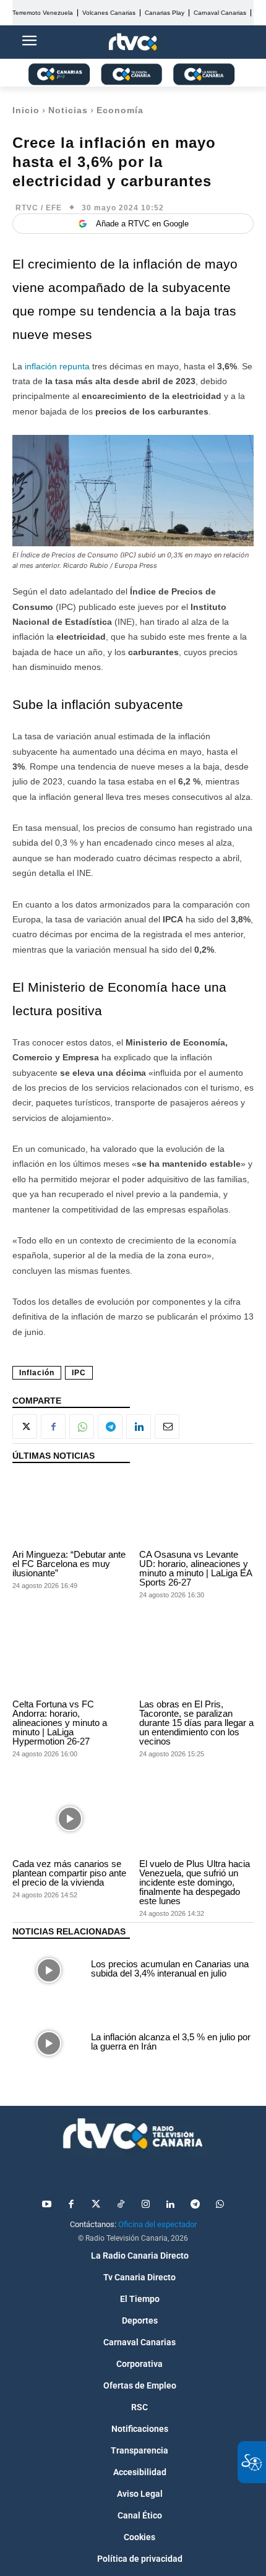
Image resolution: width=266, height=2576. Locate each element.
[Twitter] (96, 2205)
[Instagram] (145, 2205)
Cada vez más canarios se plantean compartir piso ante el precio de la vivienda (69, 1873)
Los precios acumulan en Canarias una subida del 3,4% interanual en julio (170, 1968)
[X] (25, 1427)
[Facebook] (53, 1427)
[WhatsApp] (82, 1427)
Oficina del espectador (157, 2224)
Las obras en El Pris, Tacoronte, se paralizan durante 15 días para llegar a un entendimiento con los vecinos (196, 1723)
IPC (79, 1373)
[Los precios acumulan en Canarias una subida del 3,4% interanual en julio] (49, 1970)
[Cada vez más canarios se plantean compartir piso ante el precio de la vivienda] (70, 1819)
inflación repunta (57, 366)
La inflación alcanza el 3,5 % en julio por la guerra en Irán (171, 2041)
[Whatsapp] (220, 2205)
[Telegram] (110, 1427)
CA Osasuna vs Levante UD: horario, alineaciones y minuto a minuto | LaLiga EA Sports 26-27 (196, 1568)
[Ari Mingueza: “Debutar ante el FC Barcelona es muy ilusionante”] (70, 1509)
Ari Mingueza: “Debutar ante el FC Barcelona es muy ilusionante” (69, 1564)
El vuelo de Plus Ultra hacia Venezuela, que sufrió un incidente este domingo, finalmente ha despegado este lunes (195, 1882)
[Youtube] (46, 2205)
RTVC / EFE (39, 208)
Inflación (37, 1373)
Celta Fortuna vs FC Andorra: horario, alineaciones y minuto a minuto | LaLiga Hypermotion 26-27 (60, 1723)
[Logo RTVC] (133, 42)
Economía (120, 110)
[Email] (167, 1427)
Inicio (26, 110)
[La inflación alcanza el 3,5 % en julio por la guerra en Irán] (49, 2043)
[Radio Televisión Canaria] (133, 2134)
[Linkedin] (139, 1427)
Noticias (68, 110)
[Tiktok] (121, 2205)
